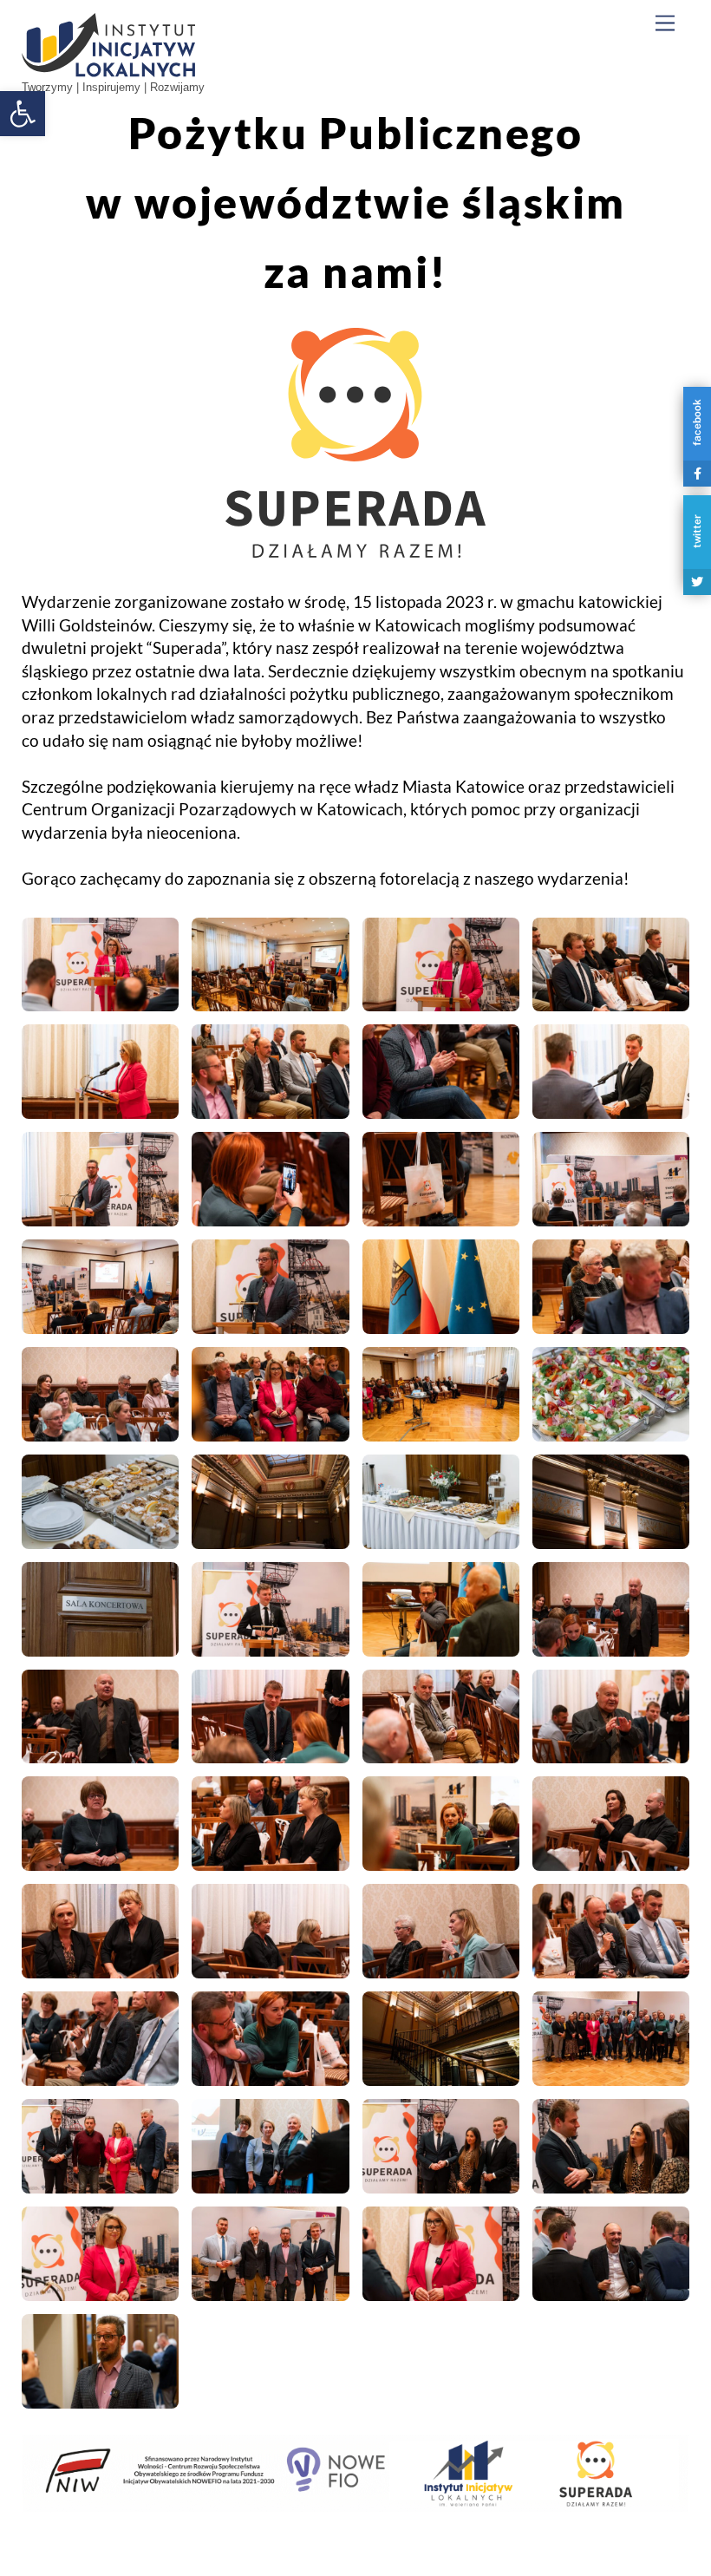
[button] (23, 114)
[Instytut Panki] (108, 70)
